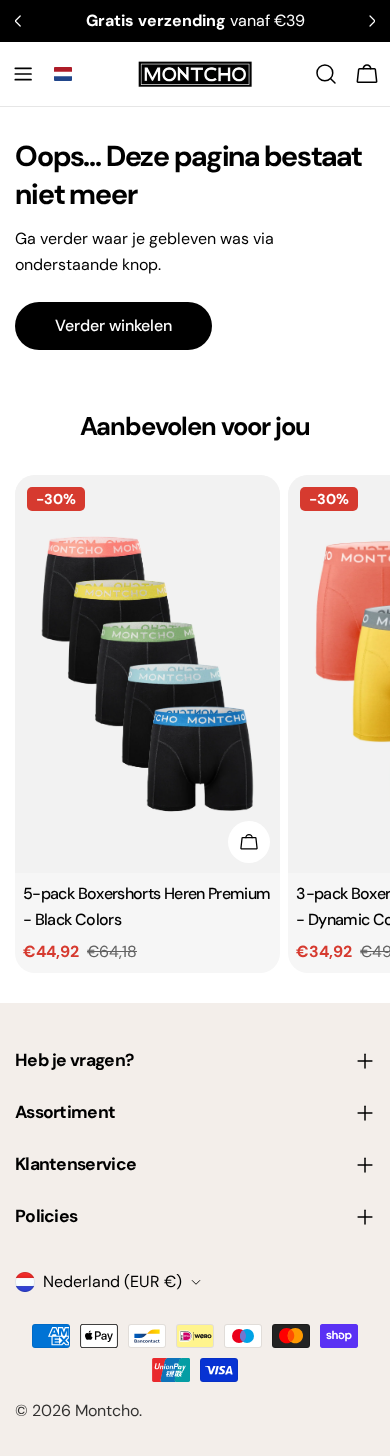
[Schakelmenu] (23, 74)
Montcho (107, 1410)
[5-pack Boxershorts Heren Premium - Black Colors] (147, 674)
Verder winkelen (113, 325)
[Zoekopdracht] (326, 74)
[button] (63, 74)
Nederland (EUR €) (112, 1281)
